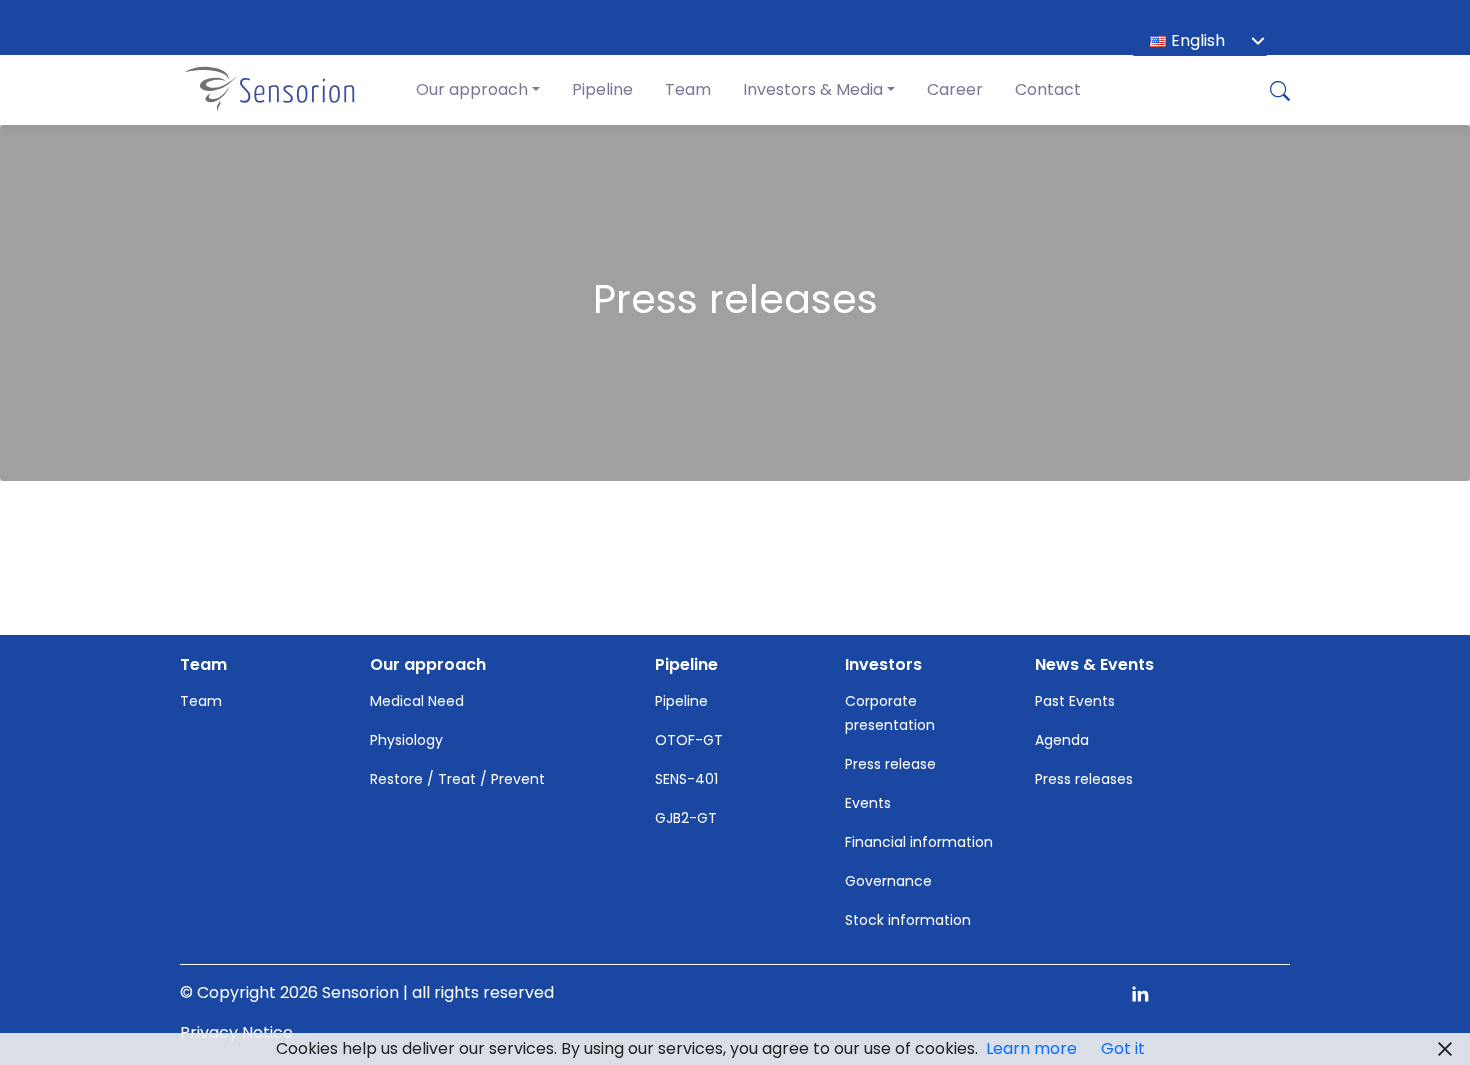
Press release (890, 764)
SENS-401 (686, 779)
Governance (888, 881)
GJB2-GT (686, 818)
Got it (1123, 1048)
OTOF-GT (689, 740)
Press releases (1084, 779)
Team (688, 89)
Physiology (406, 740)
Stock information (908, 920)
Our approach (472, 89)
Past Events (1075, 701)
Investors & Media (813, 89)
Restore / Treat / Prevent (457, 779)
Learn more (1031, 1048)
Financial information (919, 842)
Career (955, 89)
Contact (1048, 89)
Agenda (1062, 740)
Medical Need (417, 701)
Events (868, 803)
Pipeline (602, 89)
